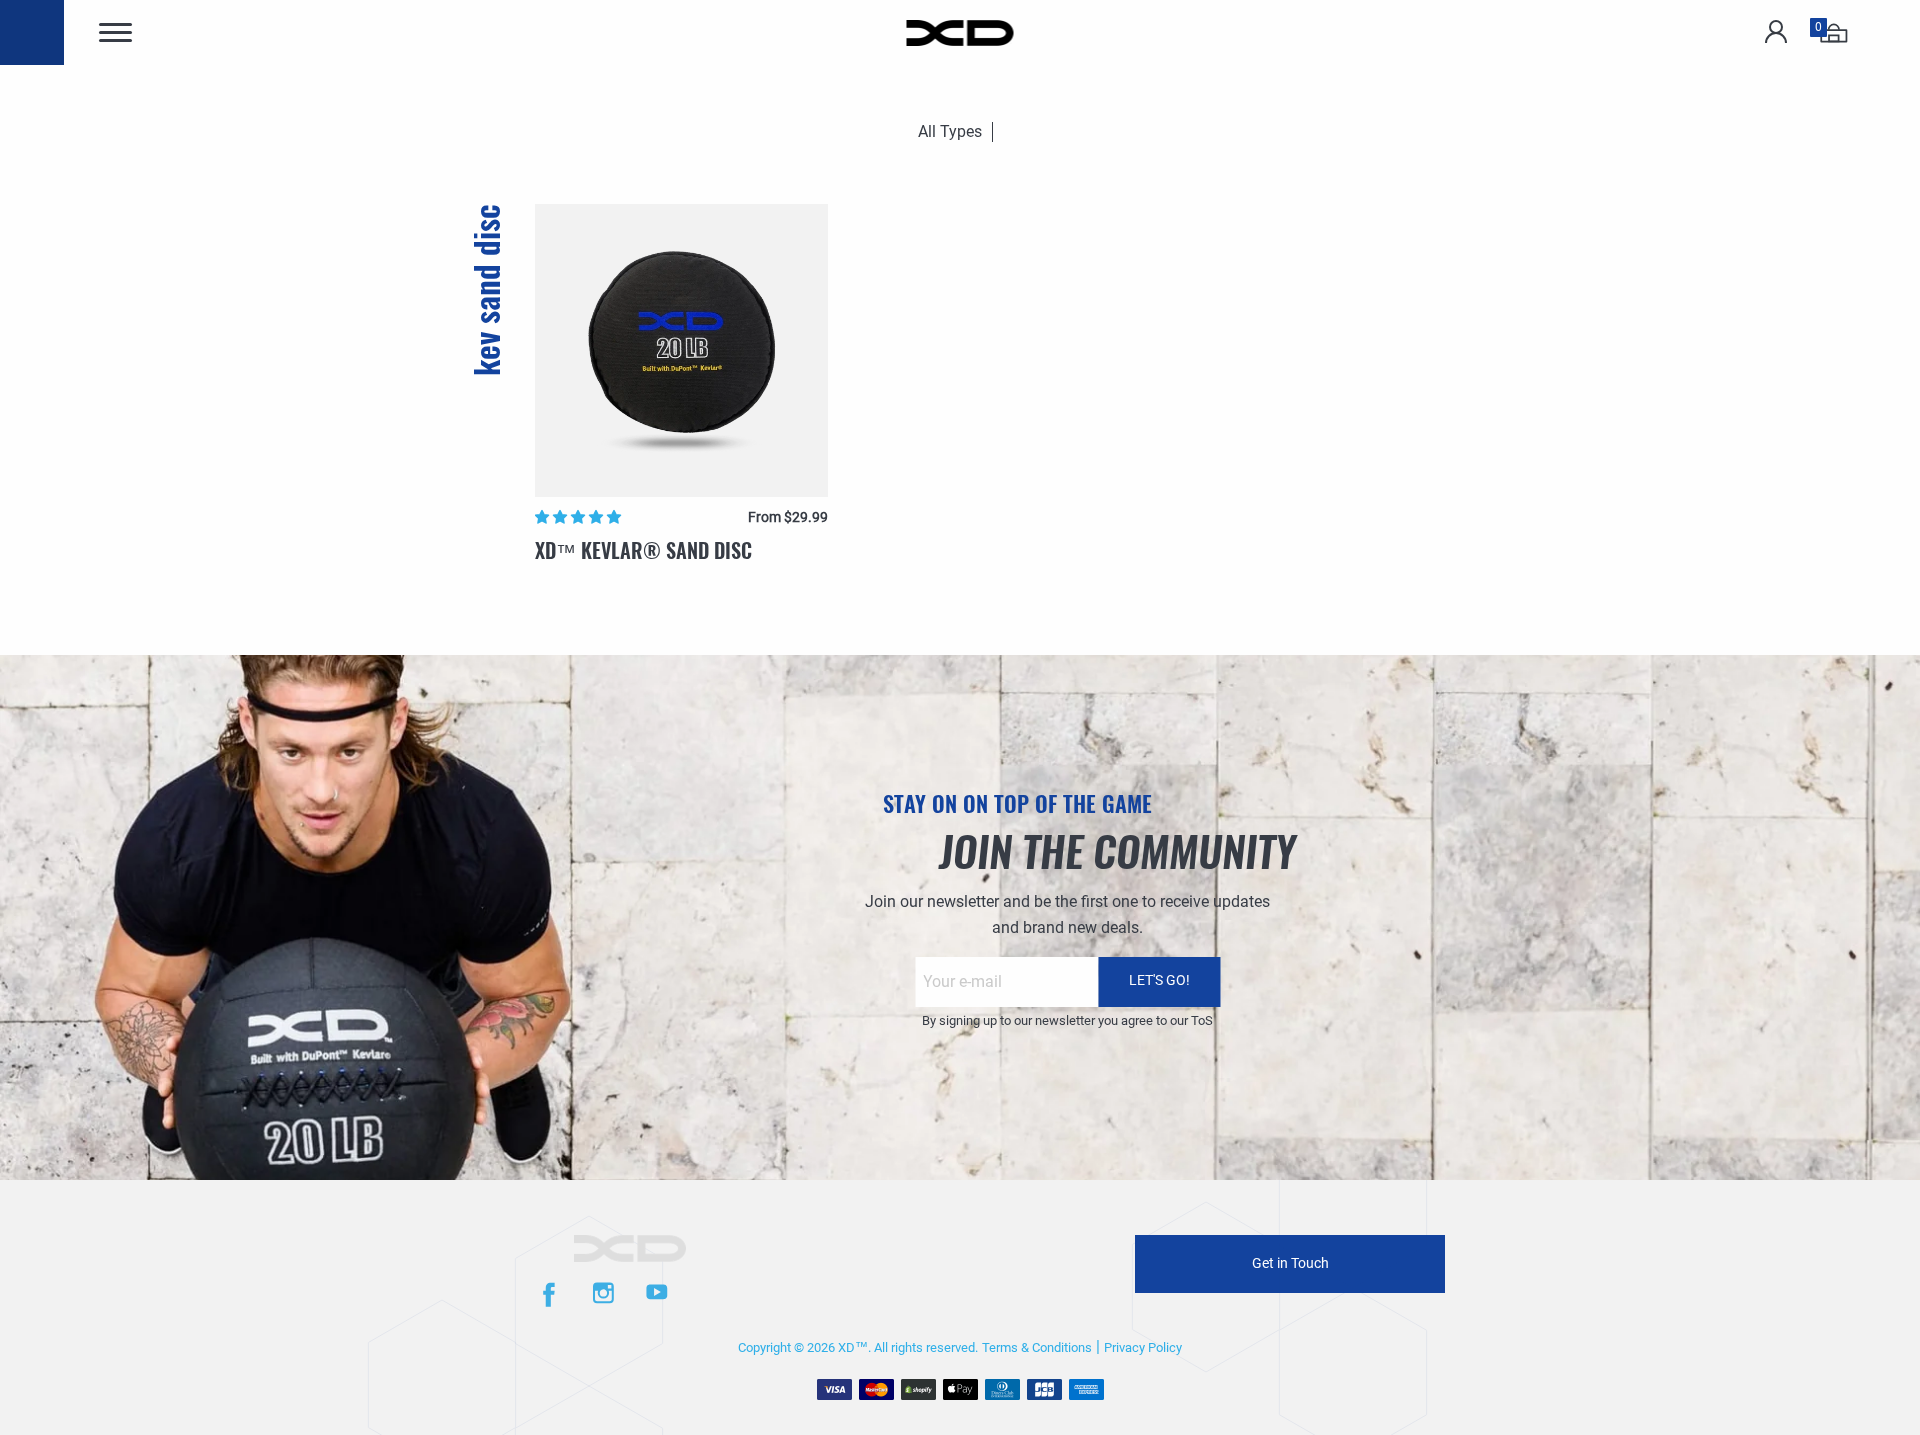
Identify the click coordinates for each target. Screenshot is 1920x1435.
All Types (950, 131)
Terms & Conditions (1037, 1347)
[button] (579, 517)
